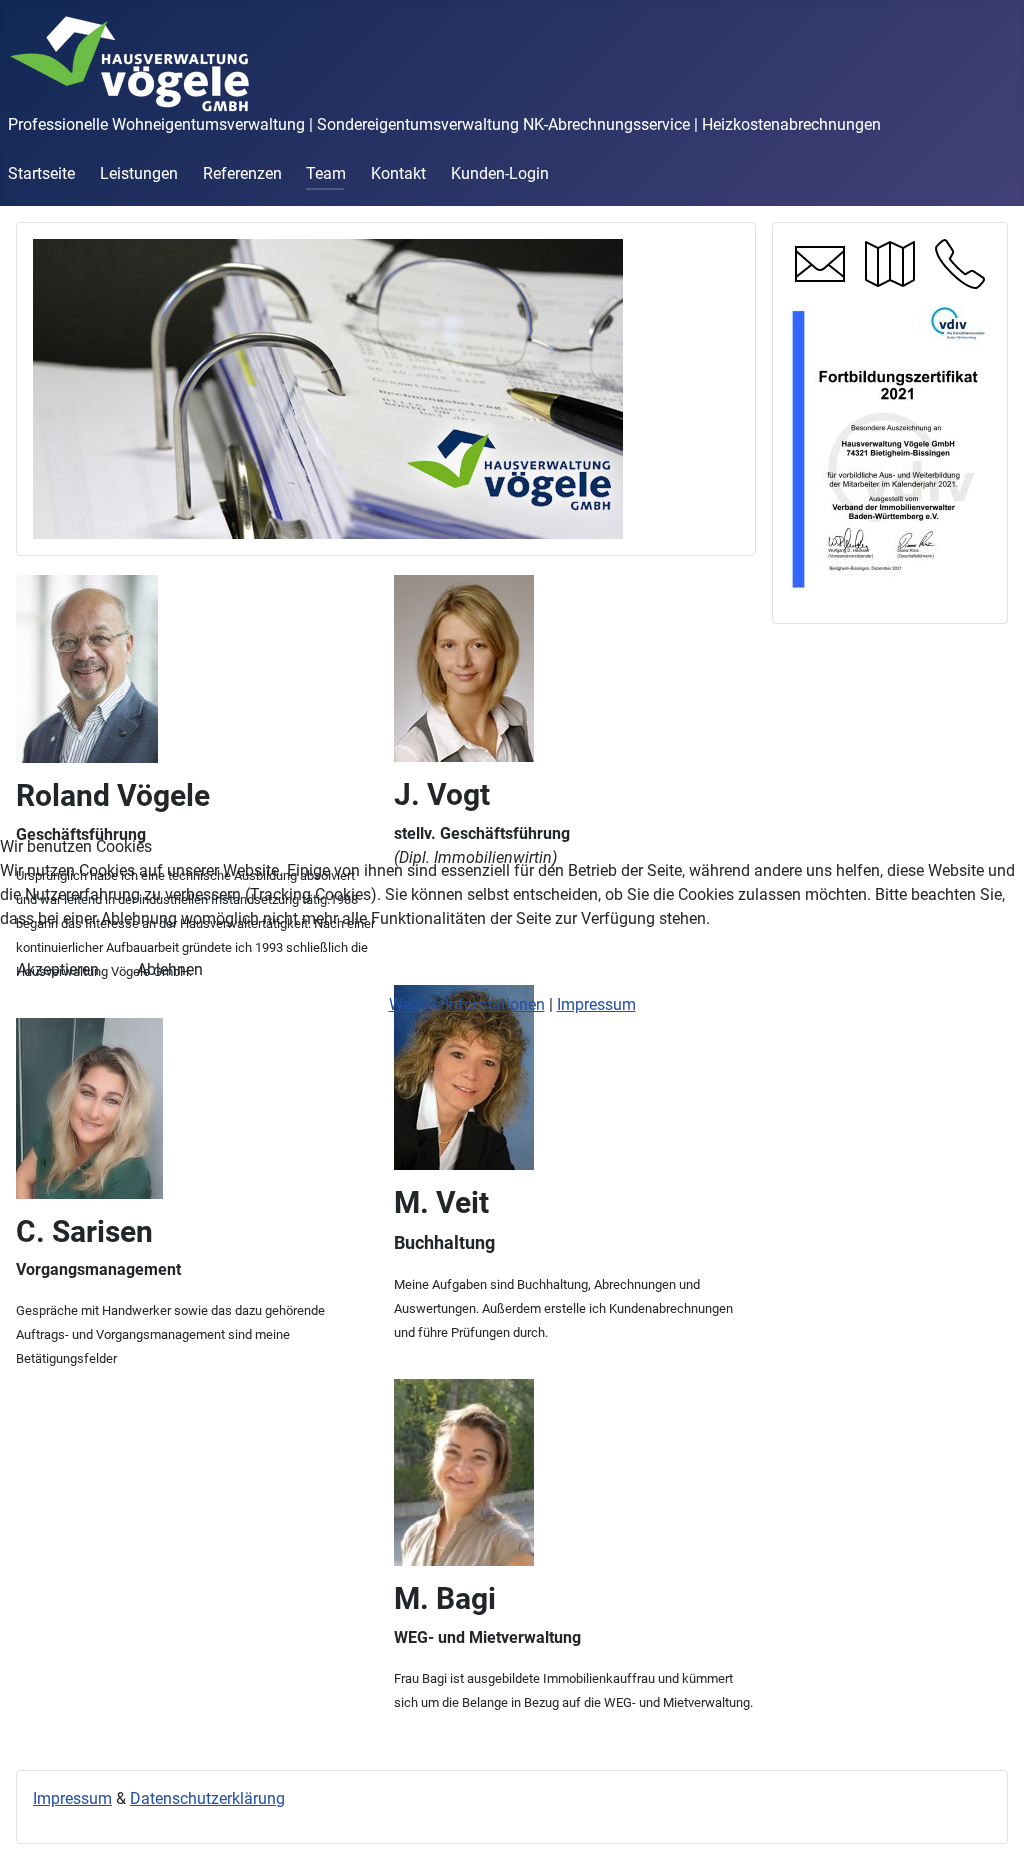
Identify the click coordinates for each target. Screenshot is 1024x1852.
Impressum (596, 1004)
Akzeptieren (58, 969)
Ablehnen (170, 969)
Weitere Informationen (467, 1004)
